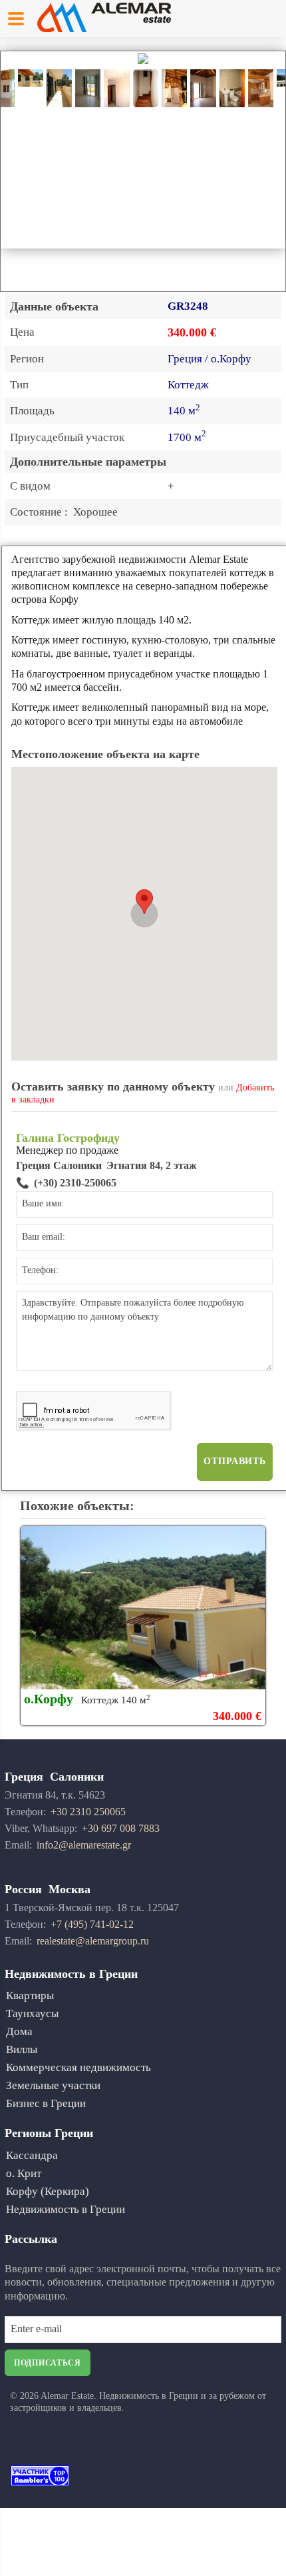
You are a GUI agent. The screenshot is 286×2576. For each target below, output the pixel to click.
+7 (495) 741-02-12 (92, 1924)
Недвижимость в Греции (66, 2209)
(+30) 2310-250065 (75, 1183)
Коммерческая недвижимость (78, 2067)
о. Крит (24, 2173)
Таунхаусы (32, 2013)
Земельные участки (53, 2085)
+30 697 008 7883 (121, 1828)
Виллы (22, 2049)
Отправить (235, 1461)
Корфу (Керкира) (48, 2191)
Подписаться (48, 2363)
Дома (19, 2031)
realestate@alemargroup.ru (93, 1941)
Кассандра (32, 2155)
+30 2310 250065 (88, 1812)
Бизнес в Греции (46, 2103)
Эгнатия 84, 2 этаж (152, 1165)
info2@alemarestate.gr (84, 1845)
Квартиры (30, 1995)
